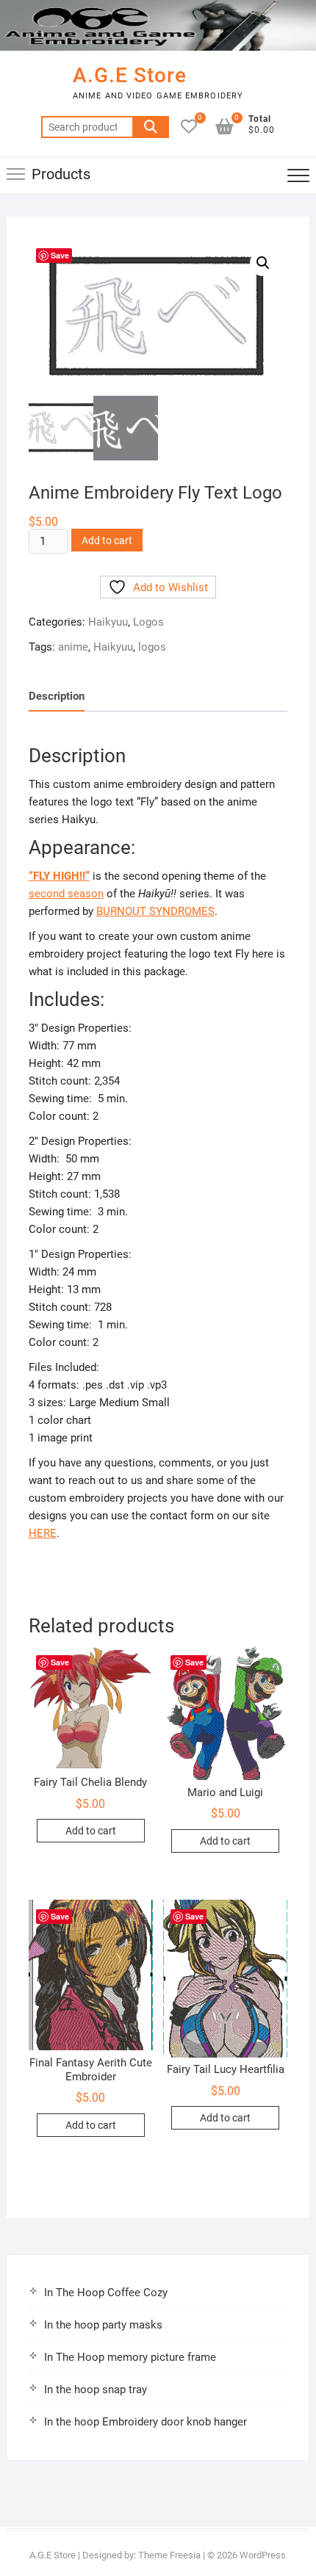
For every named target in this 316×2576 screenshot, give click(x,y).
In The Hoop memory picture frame (130, 2357)
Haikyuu (108, 622)
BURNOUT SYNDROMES (155, 911)
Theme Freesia (169, 2555)
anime (73, 647)
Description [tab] (57, 696)
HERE (43, 1533)
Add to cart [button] (91, 1831)
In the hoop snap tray (96, 2389)
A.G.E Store (130, 75)
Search (151, 127)
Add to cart (107, 540)
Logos (148, 622)
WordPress (263, 2555)
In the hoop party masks (103, 2325)
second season (66, 894)
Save (60, 255)
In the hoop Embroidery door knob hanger (146, 2422)
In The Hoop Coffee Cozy (106, 2293)
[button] (263, 263)
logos (152, 647)
